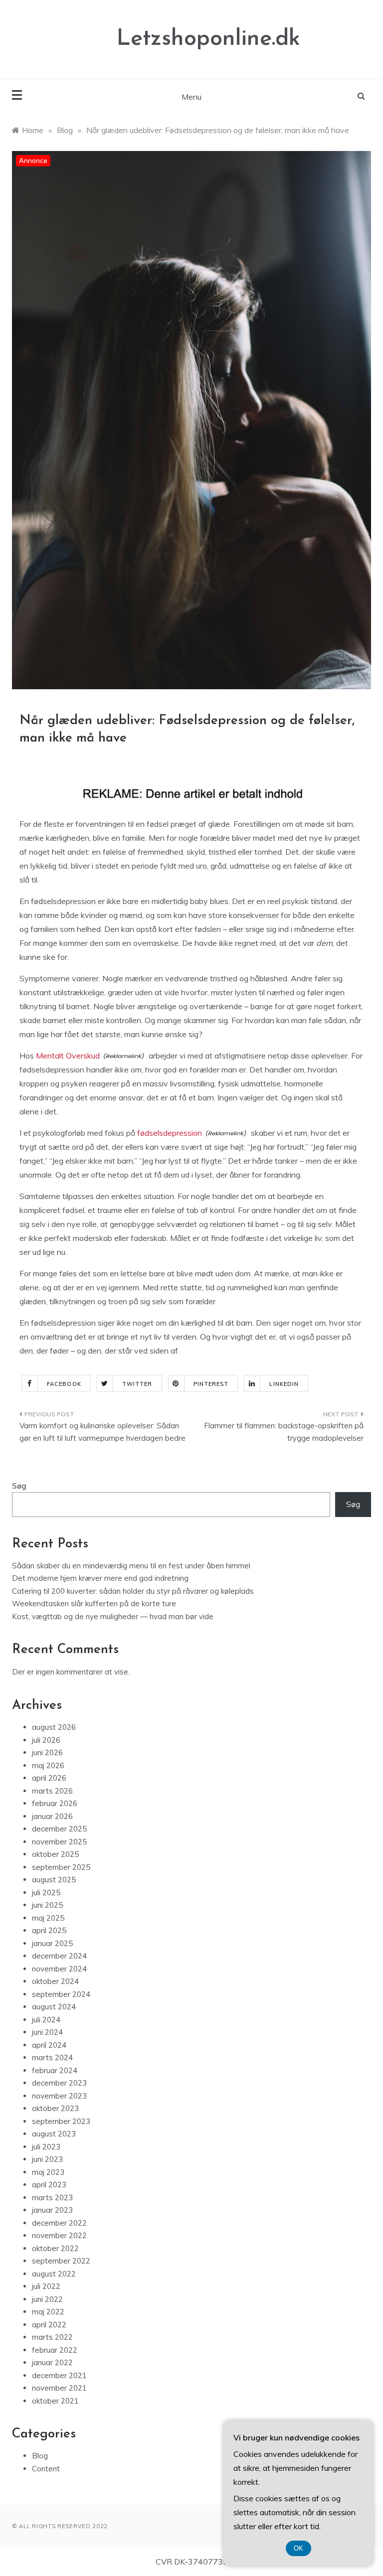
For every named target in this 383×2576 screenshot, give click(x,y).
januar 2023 (52, 2210)
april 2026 (49, 1778)
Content (46, 2469)
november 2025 (59, 1842)
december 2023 (59, 2083)
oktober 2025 (55, 1854)
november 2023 (59, 2096)
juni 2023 (47, 2159)
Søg (19, 1486)
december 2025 (59, 1829)
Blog (40, 2456)
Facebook (64, 1384)
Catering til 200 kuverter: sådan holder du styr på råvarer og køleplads (133, 1591)
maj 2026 (48, 1765)
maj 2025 (48, 1918)
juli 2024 (46, 2020)
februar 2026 (55, 1803)
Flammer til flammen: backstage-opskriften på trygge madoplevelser (284, 1432)
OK (298, 2548)
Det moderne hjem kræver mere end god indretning (100, 1578)
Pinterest (211, 1384)
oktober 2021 (55, 2401)
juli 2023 (46, 2147)
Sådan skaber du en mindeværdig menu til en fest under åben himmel (131, 1566)
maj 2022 (48, 2312)
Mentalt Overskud (68, 1056)
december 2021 (59, 2375)
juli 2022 (46, 2286)
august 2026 (54, 1727)
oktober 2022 (55, 2248)
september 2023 (61, 2121)
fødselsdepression (170, 1133)
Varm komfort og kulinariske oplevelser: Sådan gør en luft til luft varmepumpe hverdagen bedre (102, 1432)
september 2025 (61, 1867)
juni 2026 (47, 1752)
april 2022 (49, 2325)
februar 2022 (55, 2350)
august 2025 (54, 1880)
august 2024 (54, 2007)
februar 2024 (55, 2070)
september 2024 (61, 1994)
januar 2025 (52, 1943)
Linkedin (284, 1384)
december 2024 (59, 1956)
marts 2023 (52, 2197)
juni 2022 (47, 2299)
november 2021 (59, 2388)
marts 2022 (52, 2337)
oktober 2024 (55, 1981)
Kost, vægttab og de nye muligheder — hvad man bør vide (113, 1616)
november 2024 (59, 1969)
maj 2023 (48, 2172)
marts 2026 (52, 1791)
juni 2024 (47, 2032)
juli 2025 (46, 1893)
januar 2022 (52, 2362)
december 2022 (59, 2223)
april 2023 (49, 2185)
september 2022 (61, 2261)
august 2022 (54, 2274)
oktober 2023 (55, 2108)
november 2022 (59, 2235)
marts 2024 (52, 2057)
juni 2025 (47, 1905)
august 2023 (54, 2134)
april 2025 (49, 1930)
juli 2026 (46, 1740)
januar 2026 (52, 1816)
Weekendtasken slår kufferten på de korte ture (94, 1603)
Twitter (137, 1384)
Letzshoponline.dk (208, 39)
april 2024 (49, 2045)
